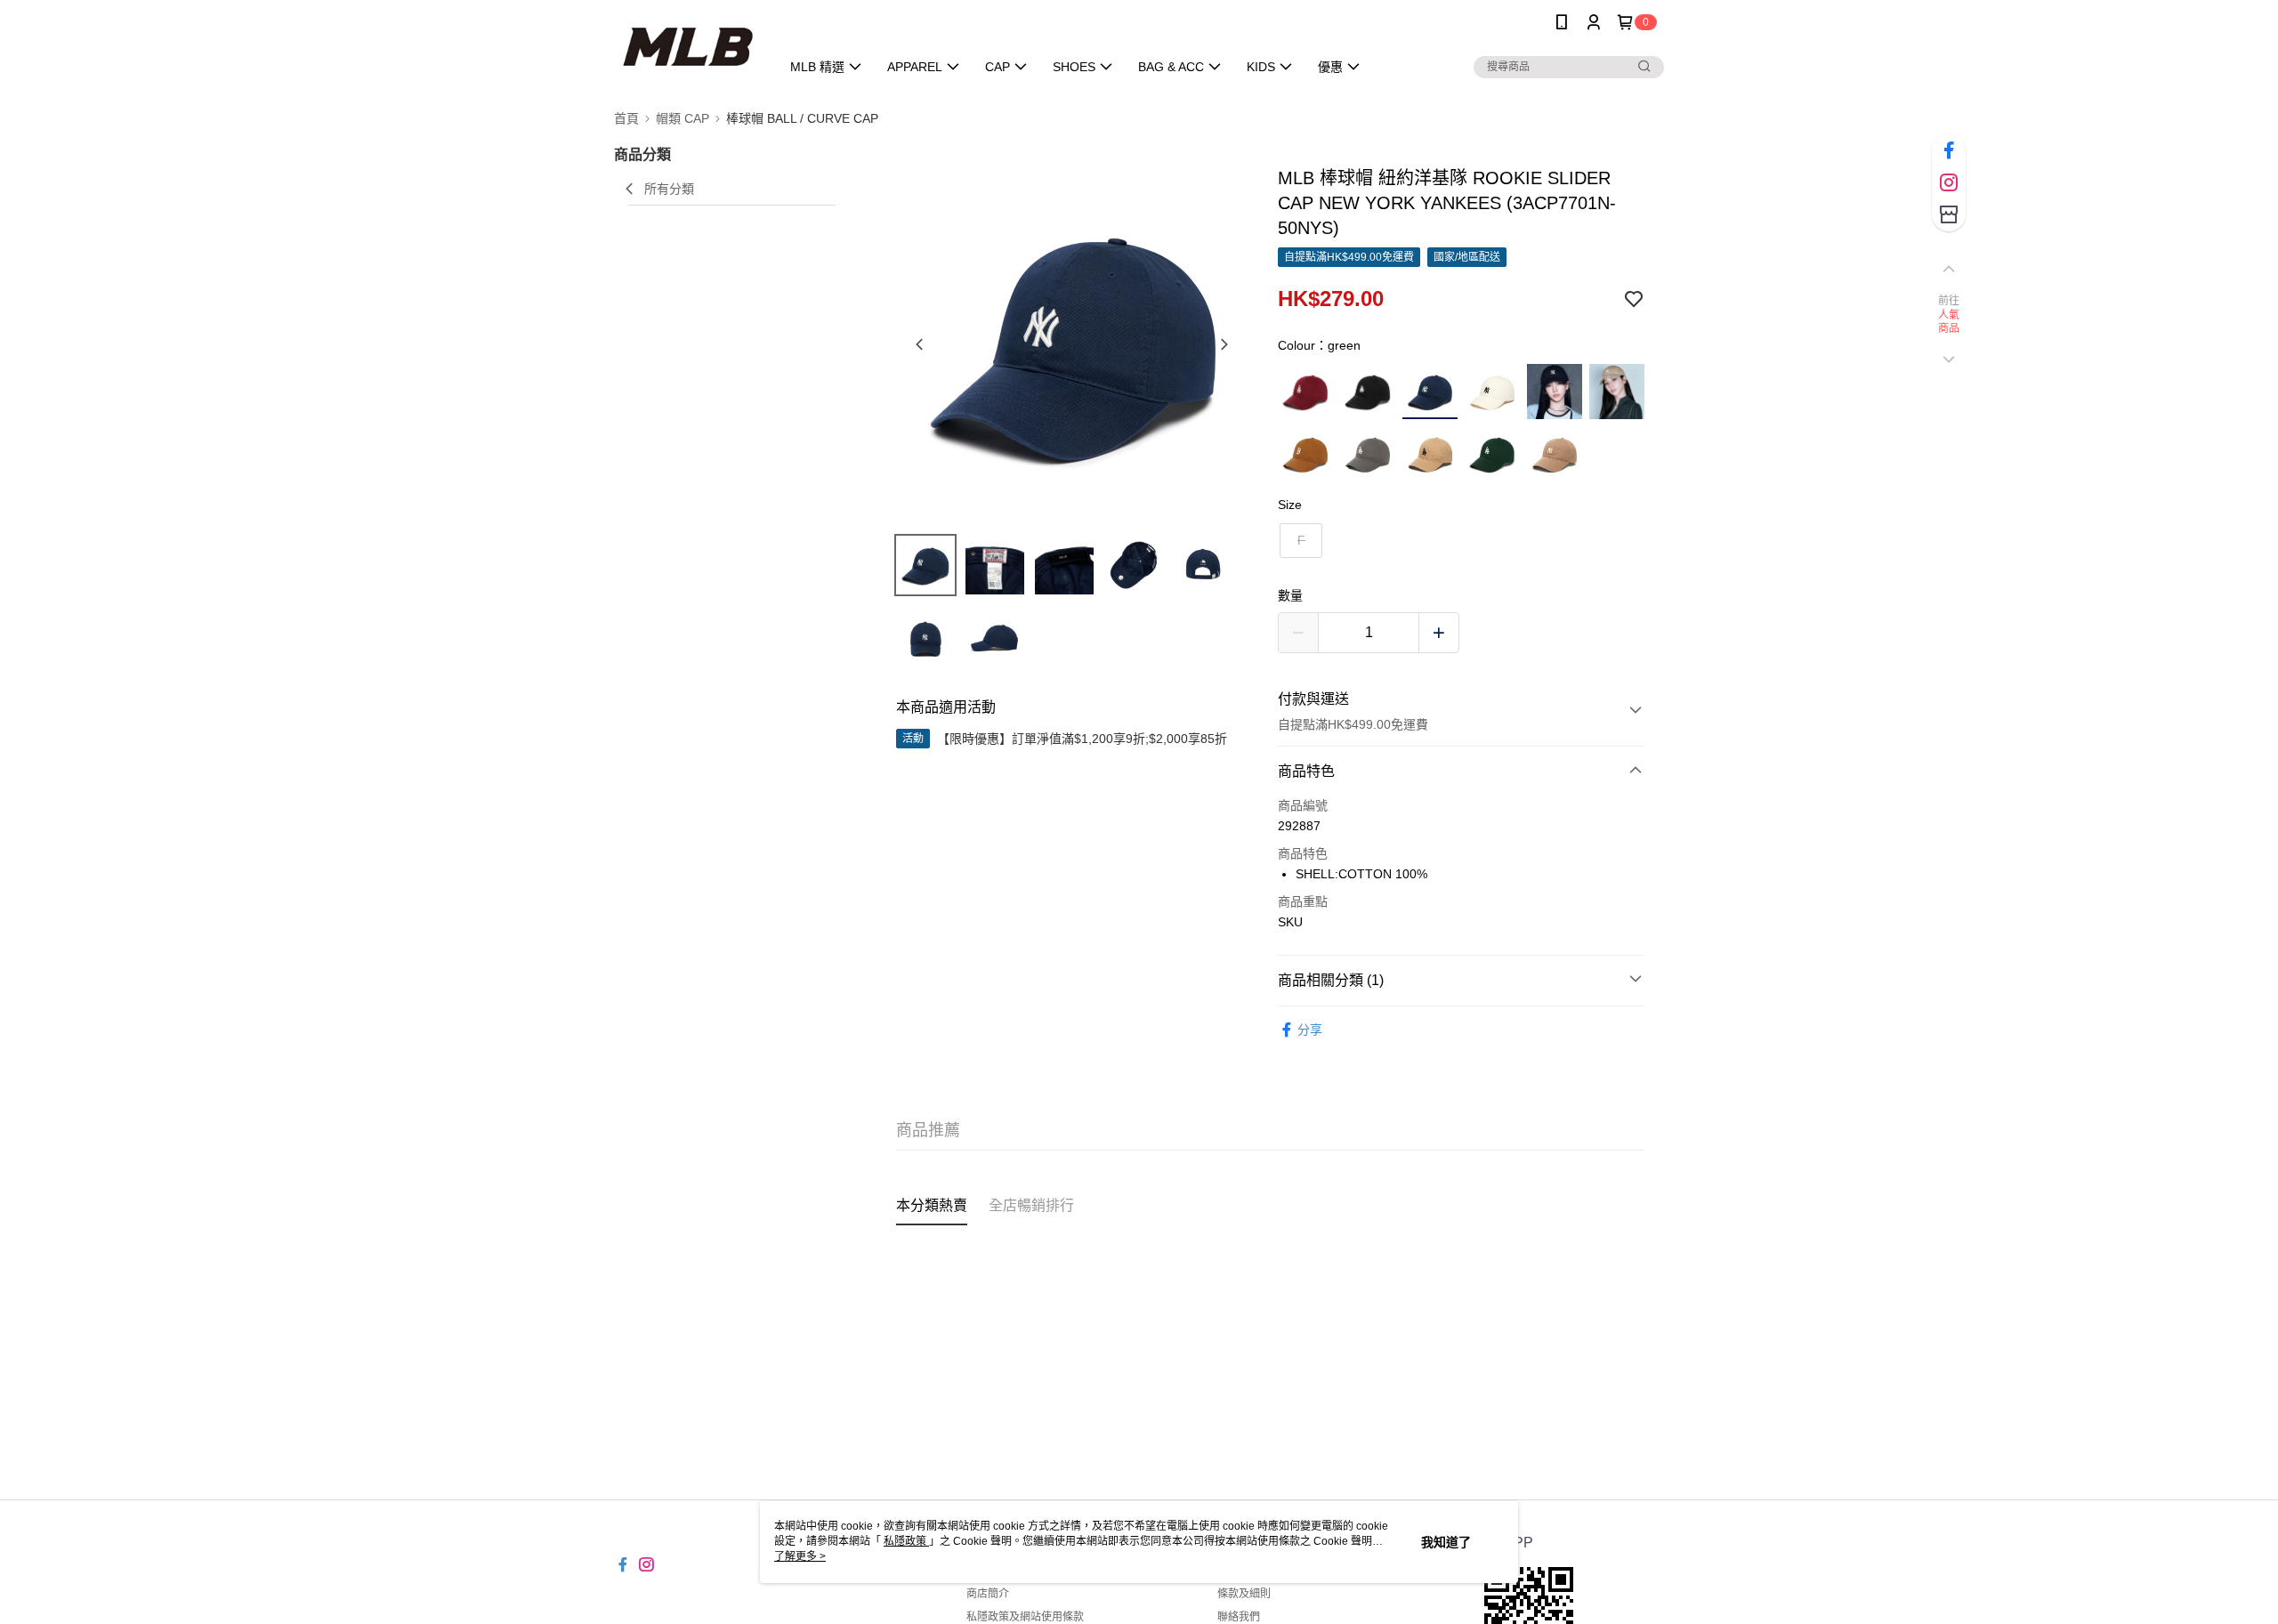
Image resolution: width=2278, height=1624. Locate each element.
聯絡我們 (1239, 1617)
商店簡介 (988, 1594)
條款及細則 (1244, 1594)
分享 (1310, 1030)
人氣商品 (1949, 322)
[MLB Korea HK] (687, 47)
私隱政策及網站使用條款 (1025, 1617)
